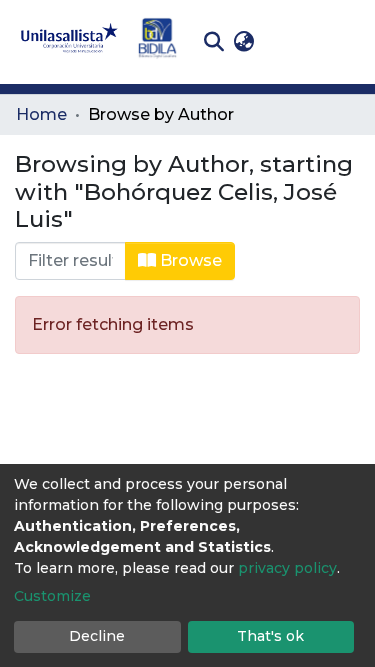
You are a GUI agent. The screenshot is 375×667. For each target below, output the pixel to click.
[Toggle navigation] (345, 42)
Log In (290, 41)
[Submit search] (213, 42)
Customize (52, 596)
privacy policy (287, 568)
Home (41, 114)
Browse (189, 260)
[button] (243, 42)
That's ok (270, 636)
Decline (97, 636)
